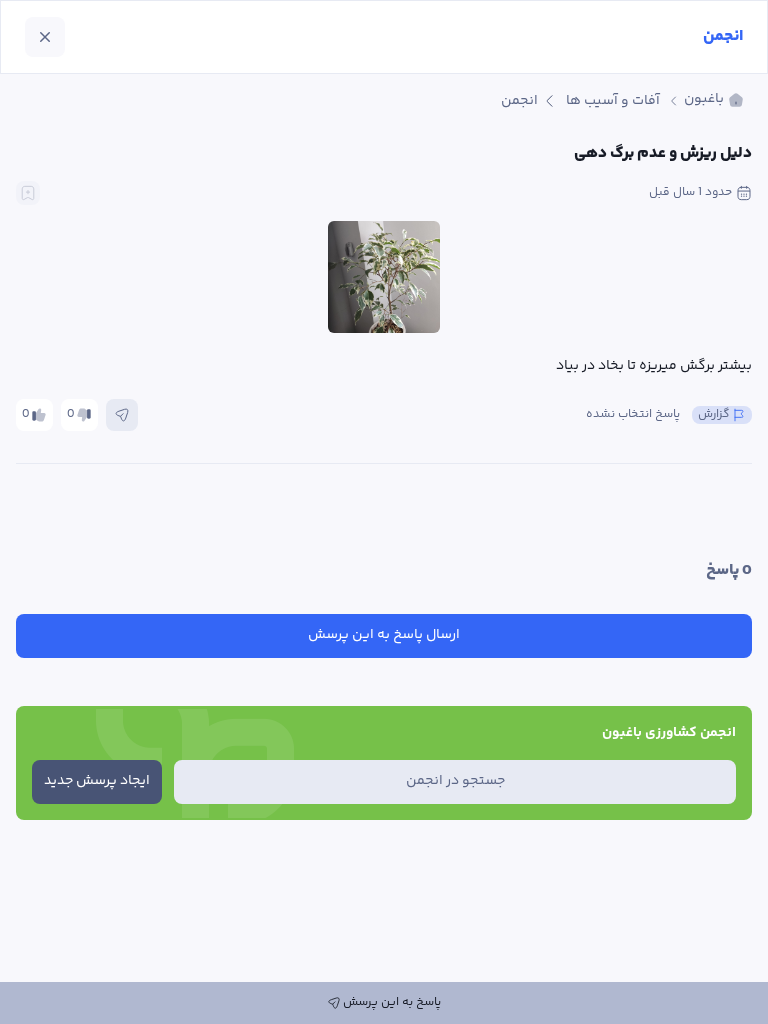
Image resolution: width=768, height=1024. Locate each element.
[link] (714, 100)
